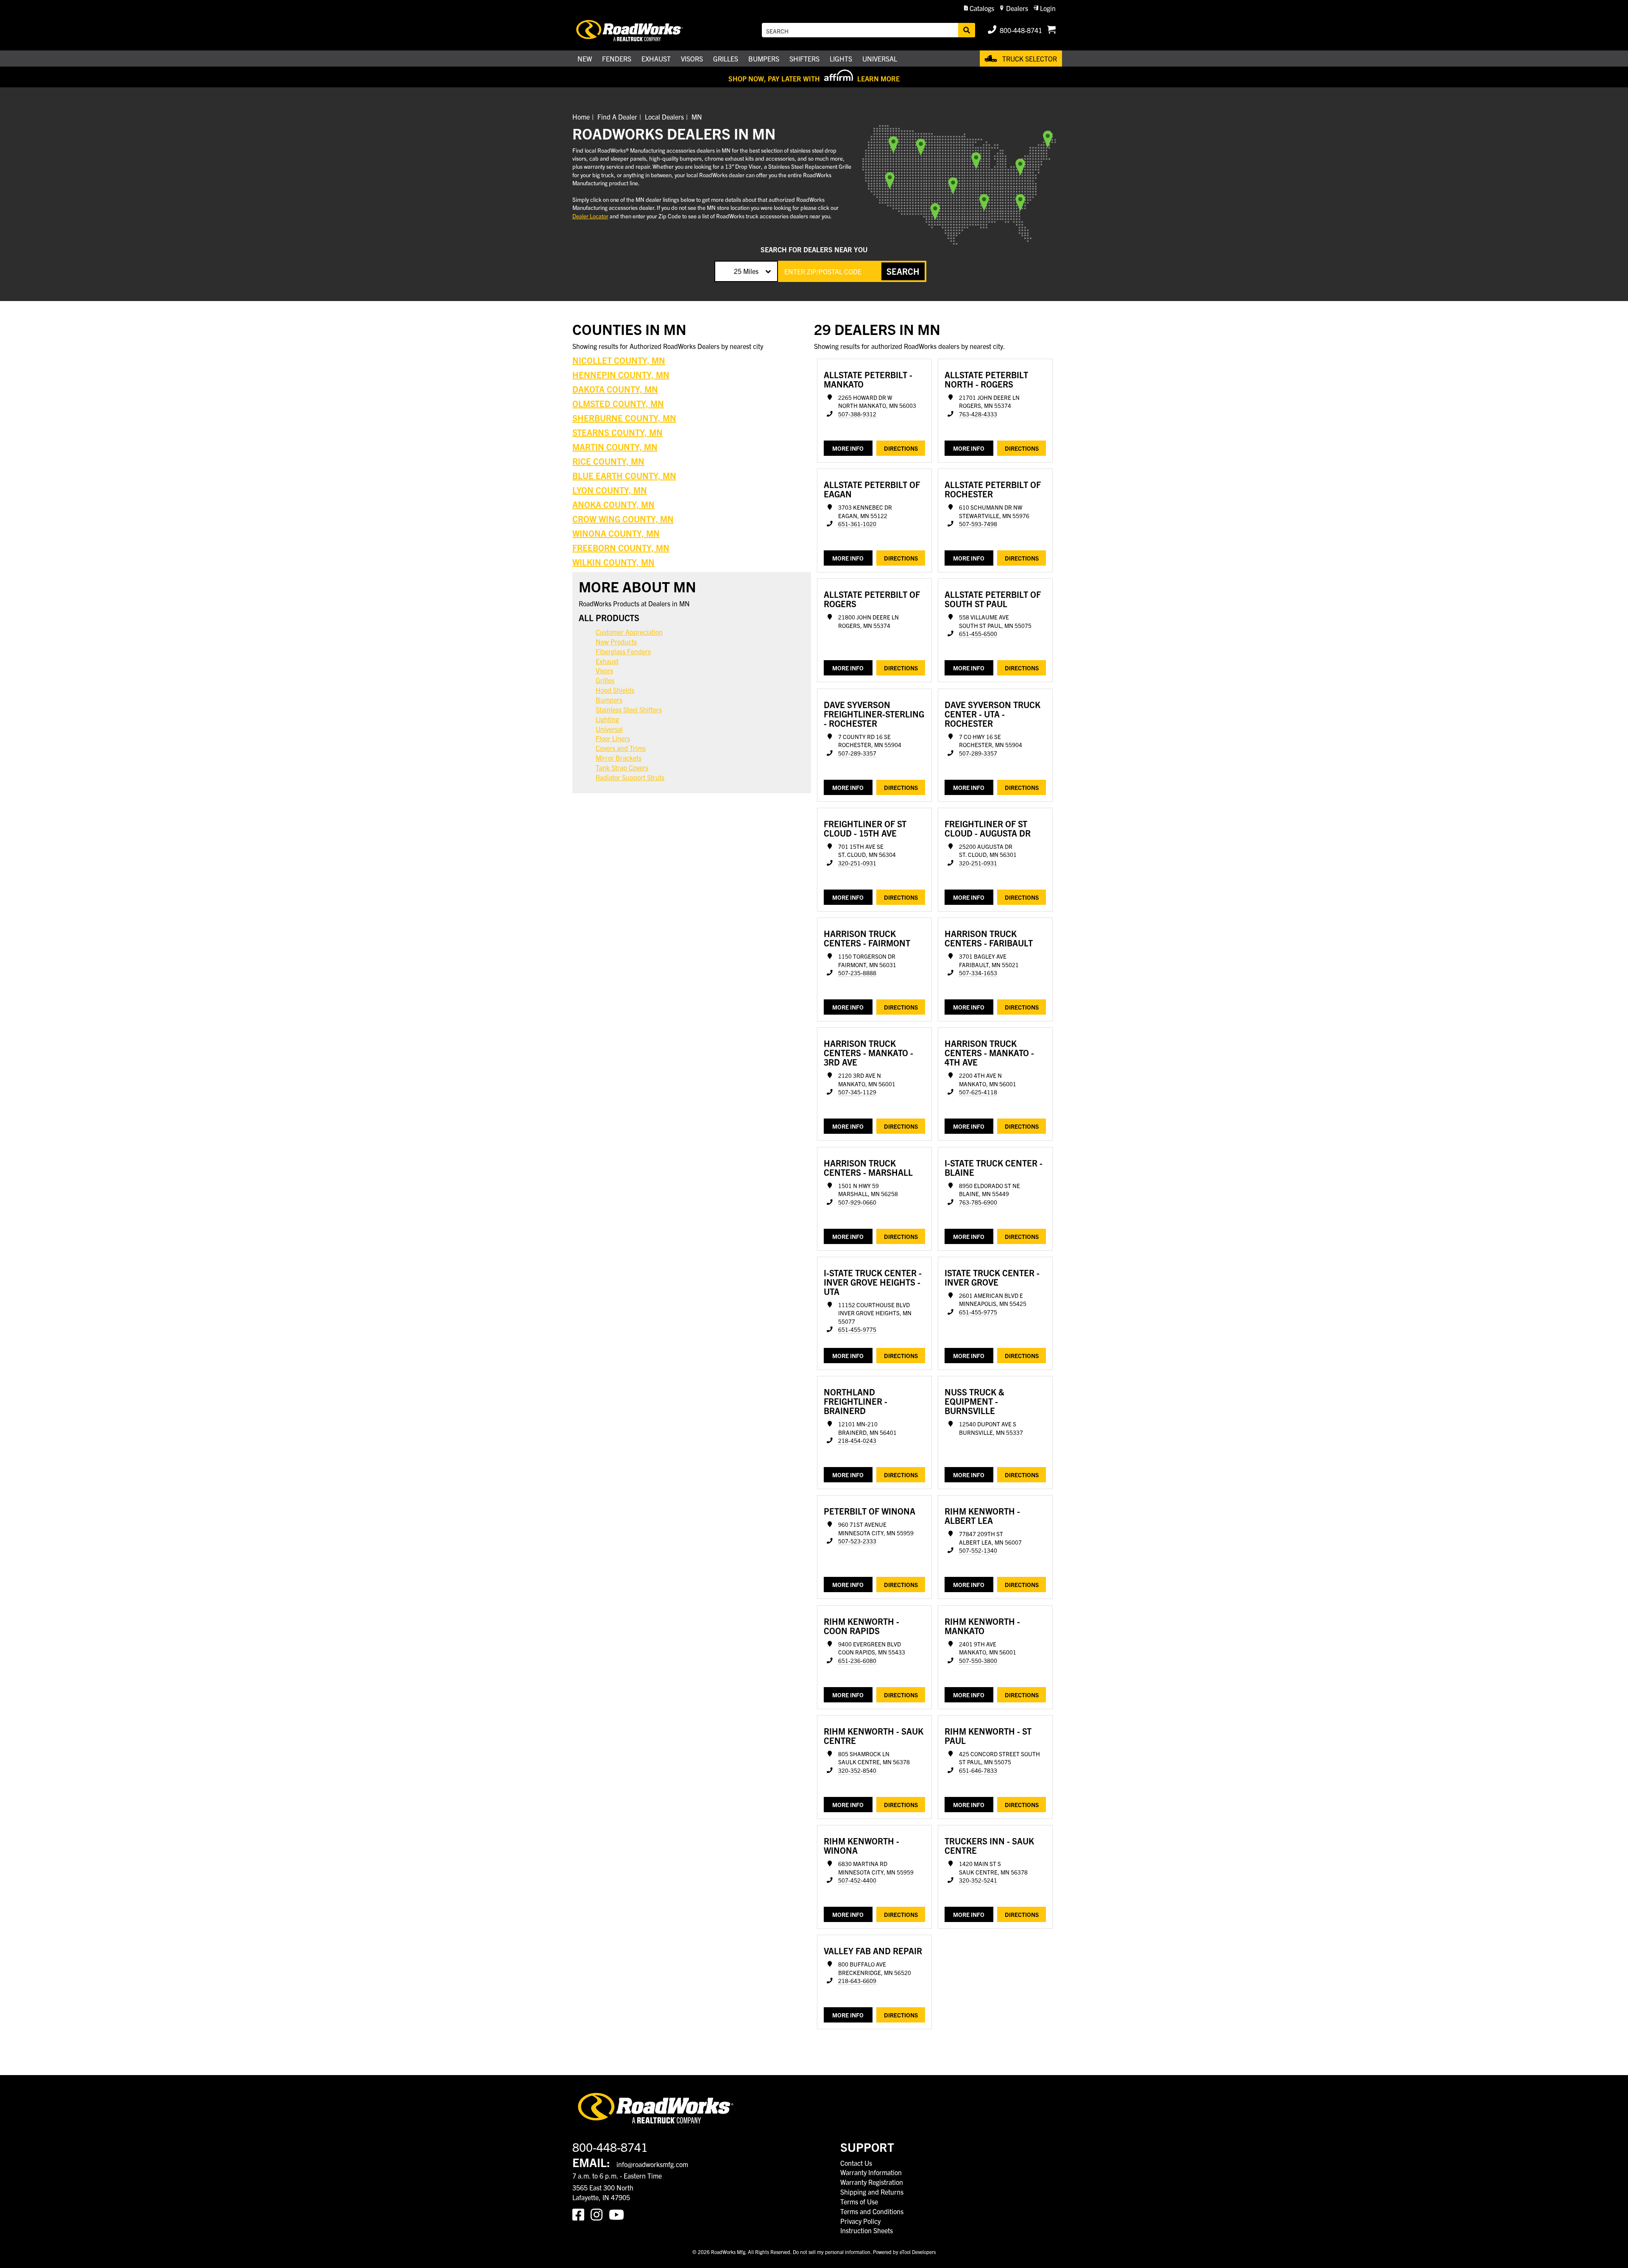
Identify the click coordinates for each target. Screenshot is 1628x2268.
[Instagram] (600, 2214)
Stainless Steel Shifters (629, 709)
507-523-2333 (857, 1541)
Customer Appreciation (629, 632)
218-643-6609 (857, 1981)
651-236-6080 (857, 1661)
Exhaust (607, 661)
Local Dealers (664, 117)
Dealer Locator (590, 216)
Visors (604, 670)
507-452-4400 (857, 1880)
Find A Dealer (617, 117)
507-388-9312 (857, 414)
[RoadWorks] (641, 30)
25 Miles (746, 271)
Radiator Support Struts (630, 777)
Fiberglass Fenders (623, 651)
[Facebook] (581, 2214)
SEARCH (903, 271)
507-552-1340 (978, 1550)
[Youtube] (618, 2214)
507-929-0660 (857, 1202)
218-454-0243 (857, 1441)
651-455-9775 (857, 1329)
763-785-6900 (978, 1202)
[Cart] (1051, 30)
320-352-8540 (857, 1770)
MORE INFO (848, 448)
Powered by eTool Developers (904, 2252)
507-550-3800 (978, 1661)
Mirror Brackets (619, 758)
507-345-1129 (857, 1092)
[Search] (967, 30)
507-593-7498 (978, 524)
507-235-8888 (857, 973)
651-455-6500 (978, 634)
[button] (979, 8)
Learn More (878, 78)
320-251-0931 (857, 863)
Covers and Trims (621, 748)
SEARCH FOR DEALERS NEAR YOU (814, 249)
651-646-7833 (978, 1770)
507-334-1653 (978, 973)
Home (581, 117)
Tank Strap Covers (622, 767)
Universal (609, 729)
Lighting (607, 719)
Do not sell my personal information (832, 2252)
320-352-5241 (978, 1880)
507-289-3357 (857, 753)
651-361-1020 (857, 524)
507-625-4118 (978, 1092)
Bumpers (609, 700)
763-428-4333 (978, 414)
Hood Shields (615, 690)
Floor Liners (613, 738)
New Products (616, 642)
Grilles (605, 680)
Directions (901, 448)
